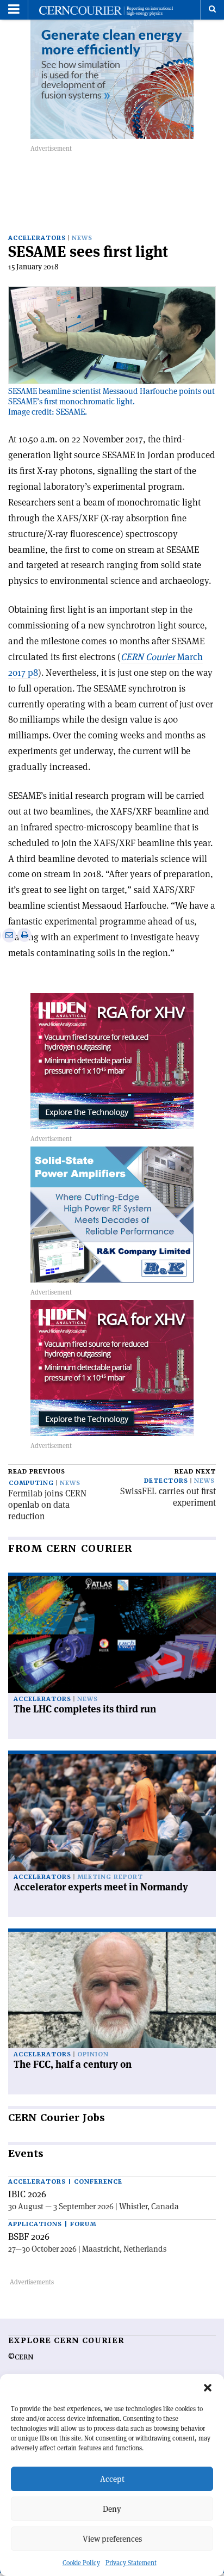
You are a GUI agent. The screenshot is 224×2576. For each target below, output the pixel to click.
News (82, 238)
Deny (112, 2509)
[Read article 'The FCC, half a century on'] (112, 1990)
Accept (112, 2479)
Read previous (37, 1472)
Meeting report (110, 1877)
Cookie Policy (81, 2563)
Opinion (93, 2054)
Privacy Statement (131, 2563)
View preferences (112, 2539)
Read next (195, 1472)
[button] (208, 2388)
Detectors (166, 1481)
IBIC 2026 (27, 2194)
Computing (31, 1483)
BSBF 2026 (29, 2236)
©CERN (21, 2357)
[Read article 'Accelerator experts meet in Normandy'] (112, 1812)
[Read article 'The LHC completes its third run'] (112, 1634)
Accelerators (37, 238)
